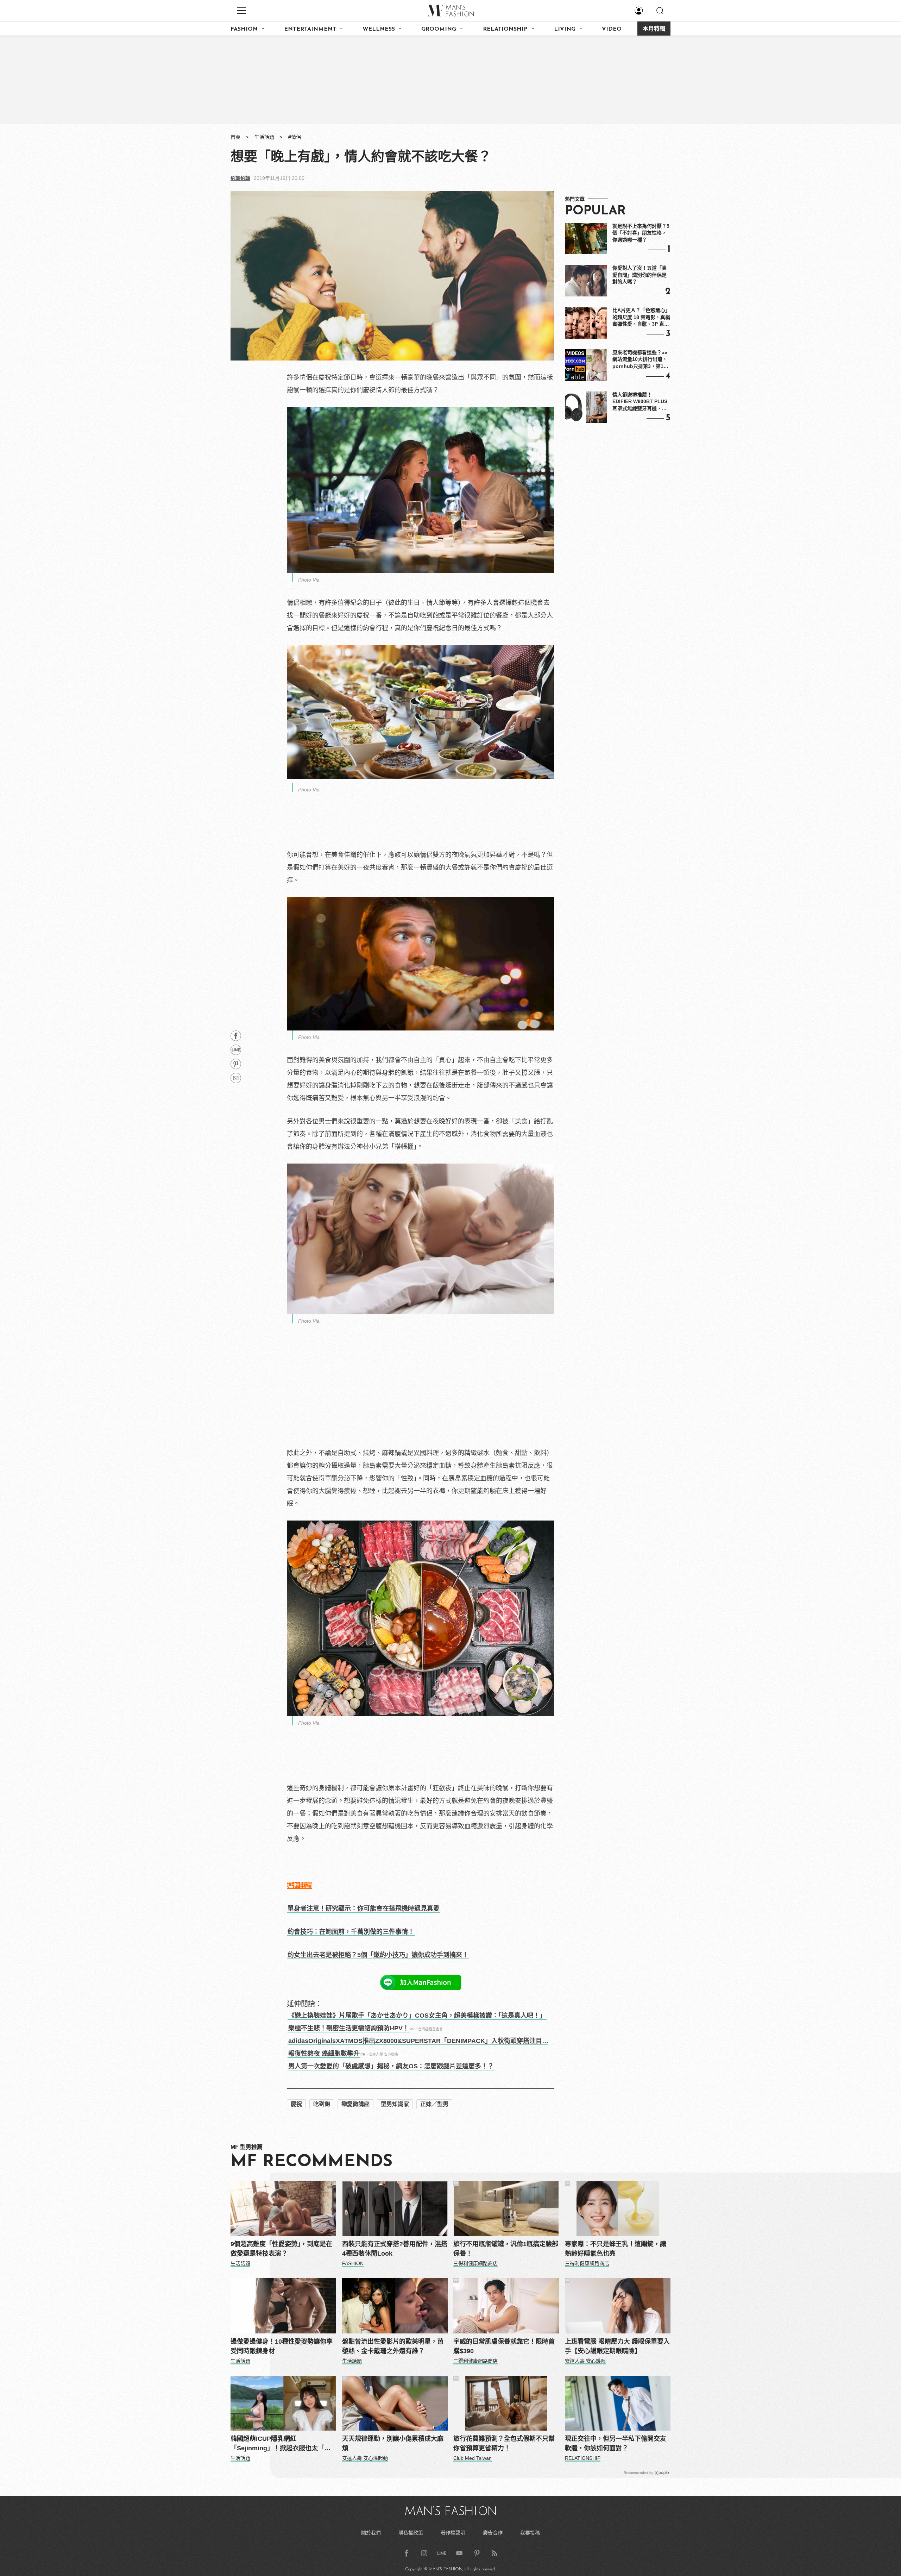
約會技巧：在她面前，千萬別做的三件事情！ (351, 1932)
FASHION (244, 29)
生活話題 (264, 137)
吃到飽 (322, 2104)
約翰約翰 (240, 178)
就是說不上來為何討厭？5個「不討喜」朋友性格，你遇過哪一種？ (641, 233)
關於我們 (371, 2533)
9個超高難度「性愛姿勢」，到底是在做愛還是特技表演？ (281, 2249)
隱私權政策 (411, 2533)
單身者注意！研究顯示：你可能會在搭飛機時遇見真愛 (364, 1909)
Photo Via (309, 580)
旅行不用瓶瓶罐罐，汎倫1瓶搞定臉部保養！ (506, 2249)
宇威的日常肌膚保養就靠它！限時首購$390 (504, 2346)
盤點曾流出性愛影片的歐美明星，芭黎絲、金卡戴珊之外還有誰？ (393, 2346)
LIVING (565, 29)
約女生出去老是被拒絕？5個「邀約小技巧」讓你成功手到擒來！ (378, 1955)
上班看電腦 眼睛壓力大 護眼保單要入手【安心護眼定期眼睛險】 (617, 2346)
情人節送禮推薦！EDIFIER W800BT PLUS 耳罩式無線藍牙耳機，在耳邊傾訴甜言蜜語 (640, 402)
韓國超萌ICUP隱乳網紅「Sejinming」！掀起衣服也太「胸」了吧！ (282, 2444)
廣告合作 (493, 2533)
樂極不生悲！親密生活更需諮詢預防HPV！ (349, 2028)
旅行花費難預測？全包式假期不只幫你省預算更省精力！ (504, 2443)
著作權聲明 (453, 2533)
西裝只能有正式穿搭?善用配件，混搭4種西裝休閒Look (395, 2249)
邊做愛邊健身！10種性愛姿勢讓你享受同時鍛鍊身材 (282, 2346)
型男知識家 (395, 2104)
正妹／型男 (434, 2104)
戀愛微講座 (355, 2104)
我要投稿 (530, 2533)
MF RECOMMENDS (311, 2162)
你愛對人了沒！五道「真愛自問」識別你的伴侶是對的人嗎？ (639, 275)
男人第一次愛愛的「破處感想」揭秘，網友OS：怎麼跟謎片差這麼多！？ (391, 2066)
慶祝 (296, 2104)
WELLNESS (379, 29)
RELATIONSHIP (505, 29)
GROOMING (439, 29)
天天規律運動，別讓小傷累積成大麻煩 (393, 2443)
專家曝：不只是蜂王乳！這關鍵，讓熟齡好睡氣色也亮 (616, 2249)
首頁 (235, 137)
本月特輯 (654, 29)
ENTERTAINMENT (310, 29)
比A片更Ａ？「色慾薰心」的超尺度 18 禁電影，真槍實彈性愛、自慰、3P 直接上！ (641, 318)
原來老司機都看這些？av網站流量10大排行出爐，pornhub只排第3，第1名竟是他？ (640, 360)
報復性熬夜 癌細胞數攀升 (324, 2054)
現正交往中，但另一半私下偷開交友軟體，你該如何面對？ (616, 2443)
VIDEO (612, 29)
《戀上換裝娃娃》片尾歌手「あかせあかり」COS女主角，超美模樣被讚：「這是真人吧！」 (417, 2016)
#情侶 (295, 137)
